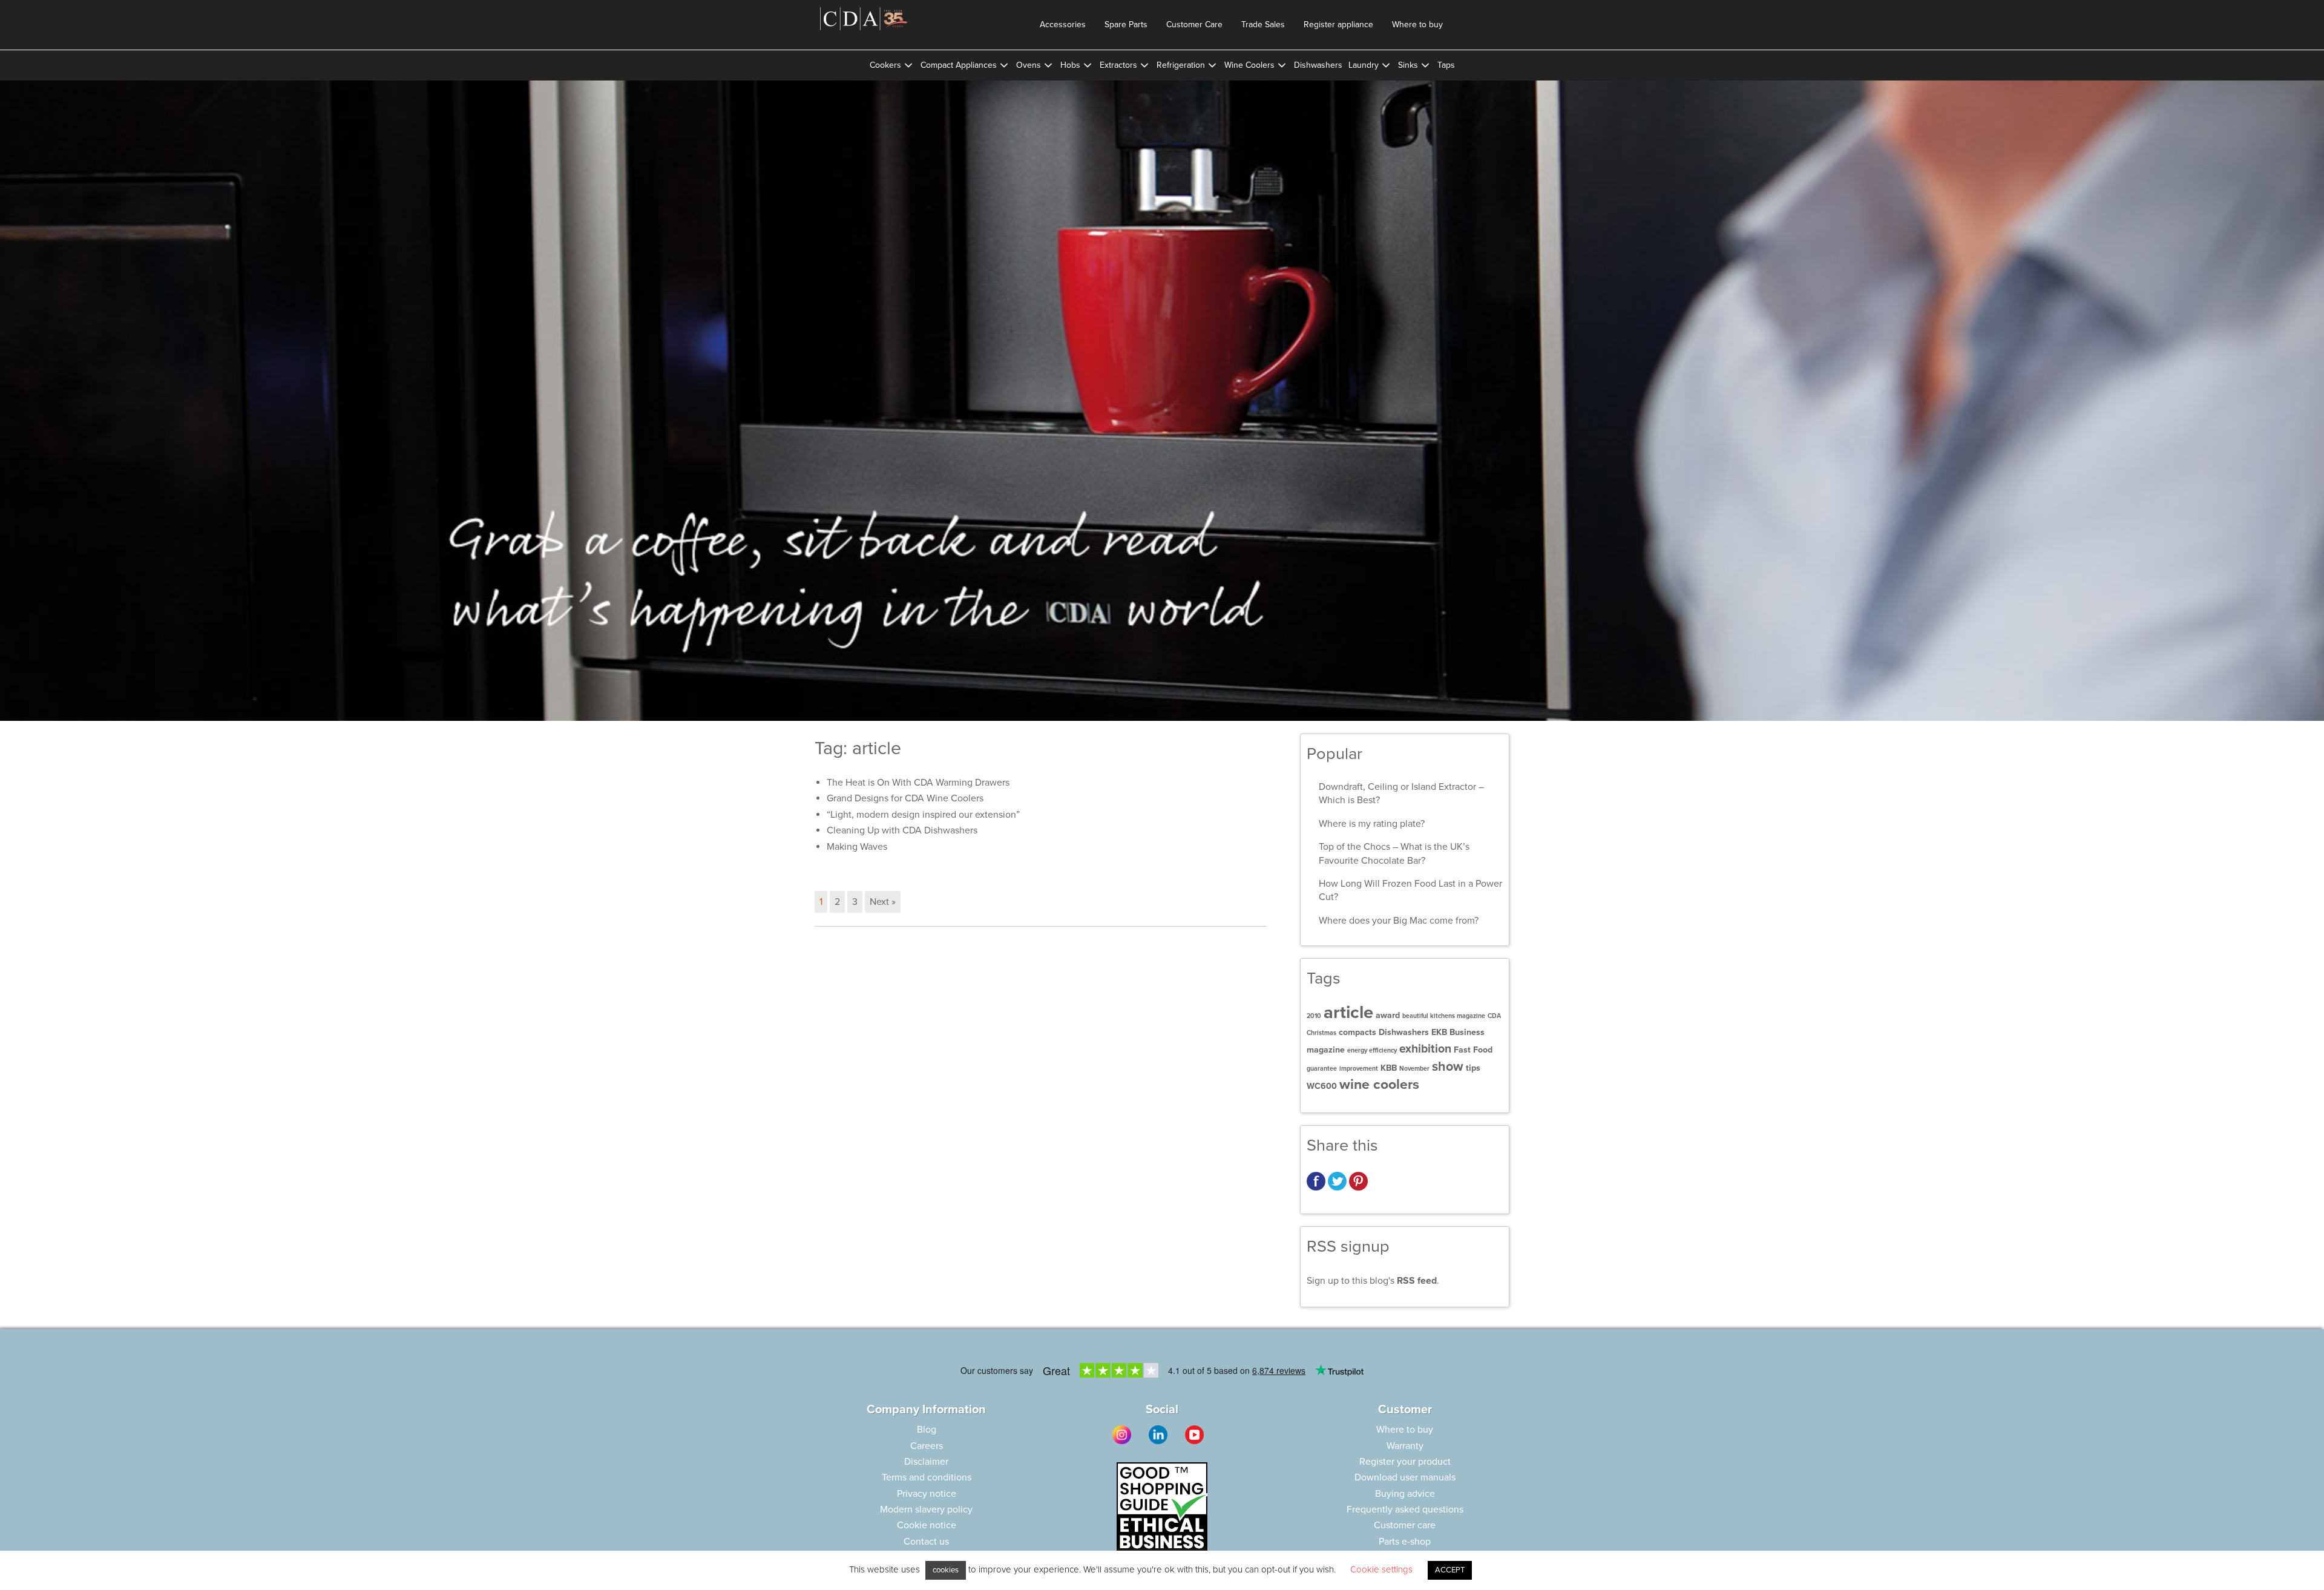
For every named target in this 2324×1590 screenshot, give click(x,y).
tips (1473, 1068)
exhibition (1425, 1049)
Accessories (1063, 25)
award (1388, 1015)
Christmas (1321, 1033)
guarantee (1322, 1069)
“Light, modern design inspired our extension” (923, 815)
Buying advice (1405, 1494)
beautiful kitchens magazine (1444, 1016)
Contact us (926, 1542)
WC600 (1322, 1086)
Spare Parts (1126, 25)
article (1348, 1012)
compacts (1357, 1032)
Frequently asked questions (1405, 1510)
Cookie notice (927, 1525)
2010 (1314, 1016)
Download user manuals (1405, 1477)
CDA (1494, 1016)
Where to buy (1417, 25)
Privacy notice (927, 1494)
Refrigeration (1181, 65)
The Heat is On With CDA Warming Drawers (918, 783)
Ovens (1029, 65)
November (1414, 1069)
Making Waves (857, 847)
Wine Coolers (1249, 65)
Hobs (1070, 65)
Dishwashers (1318, 65)
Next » (883, 902)
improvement (1359, 1069)
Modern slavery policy (926, 1510)
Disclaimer (926, 1462)
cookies (946, 1570)
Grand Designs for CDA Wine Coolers (905, 798)
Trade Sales (1263, 25)
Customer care (1405, 1525)
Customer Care (1194, 25)
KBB (1389, 1068)
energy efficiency (1372, 1050)
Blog (927, 1430)
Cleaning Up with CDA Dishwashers (902, 830)
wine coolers (1379, 1085)
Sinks (1408, 65)
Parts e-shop (1405, 1542)
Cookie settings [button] (1381, 1569)
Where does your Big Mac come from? (1399, 921)
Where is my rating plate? (1372, 824)
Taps (1446, 65)
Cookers (885, 65)
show (1448, 1066)
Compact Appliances (959, 65)
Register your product (1405, 1462)
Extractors (1118, 65)
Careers (927, 1446)
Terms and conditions (927, 1477)
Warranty (1405, 1446)
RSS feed (1417, 1281)
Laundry (1364, 65)
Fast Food (1473, 1050)
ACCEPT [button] (1450, 1570)
